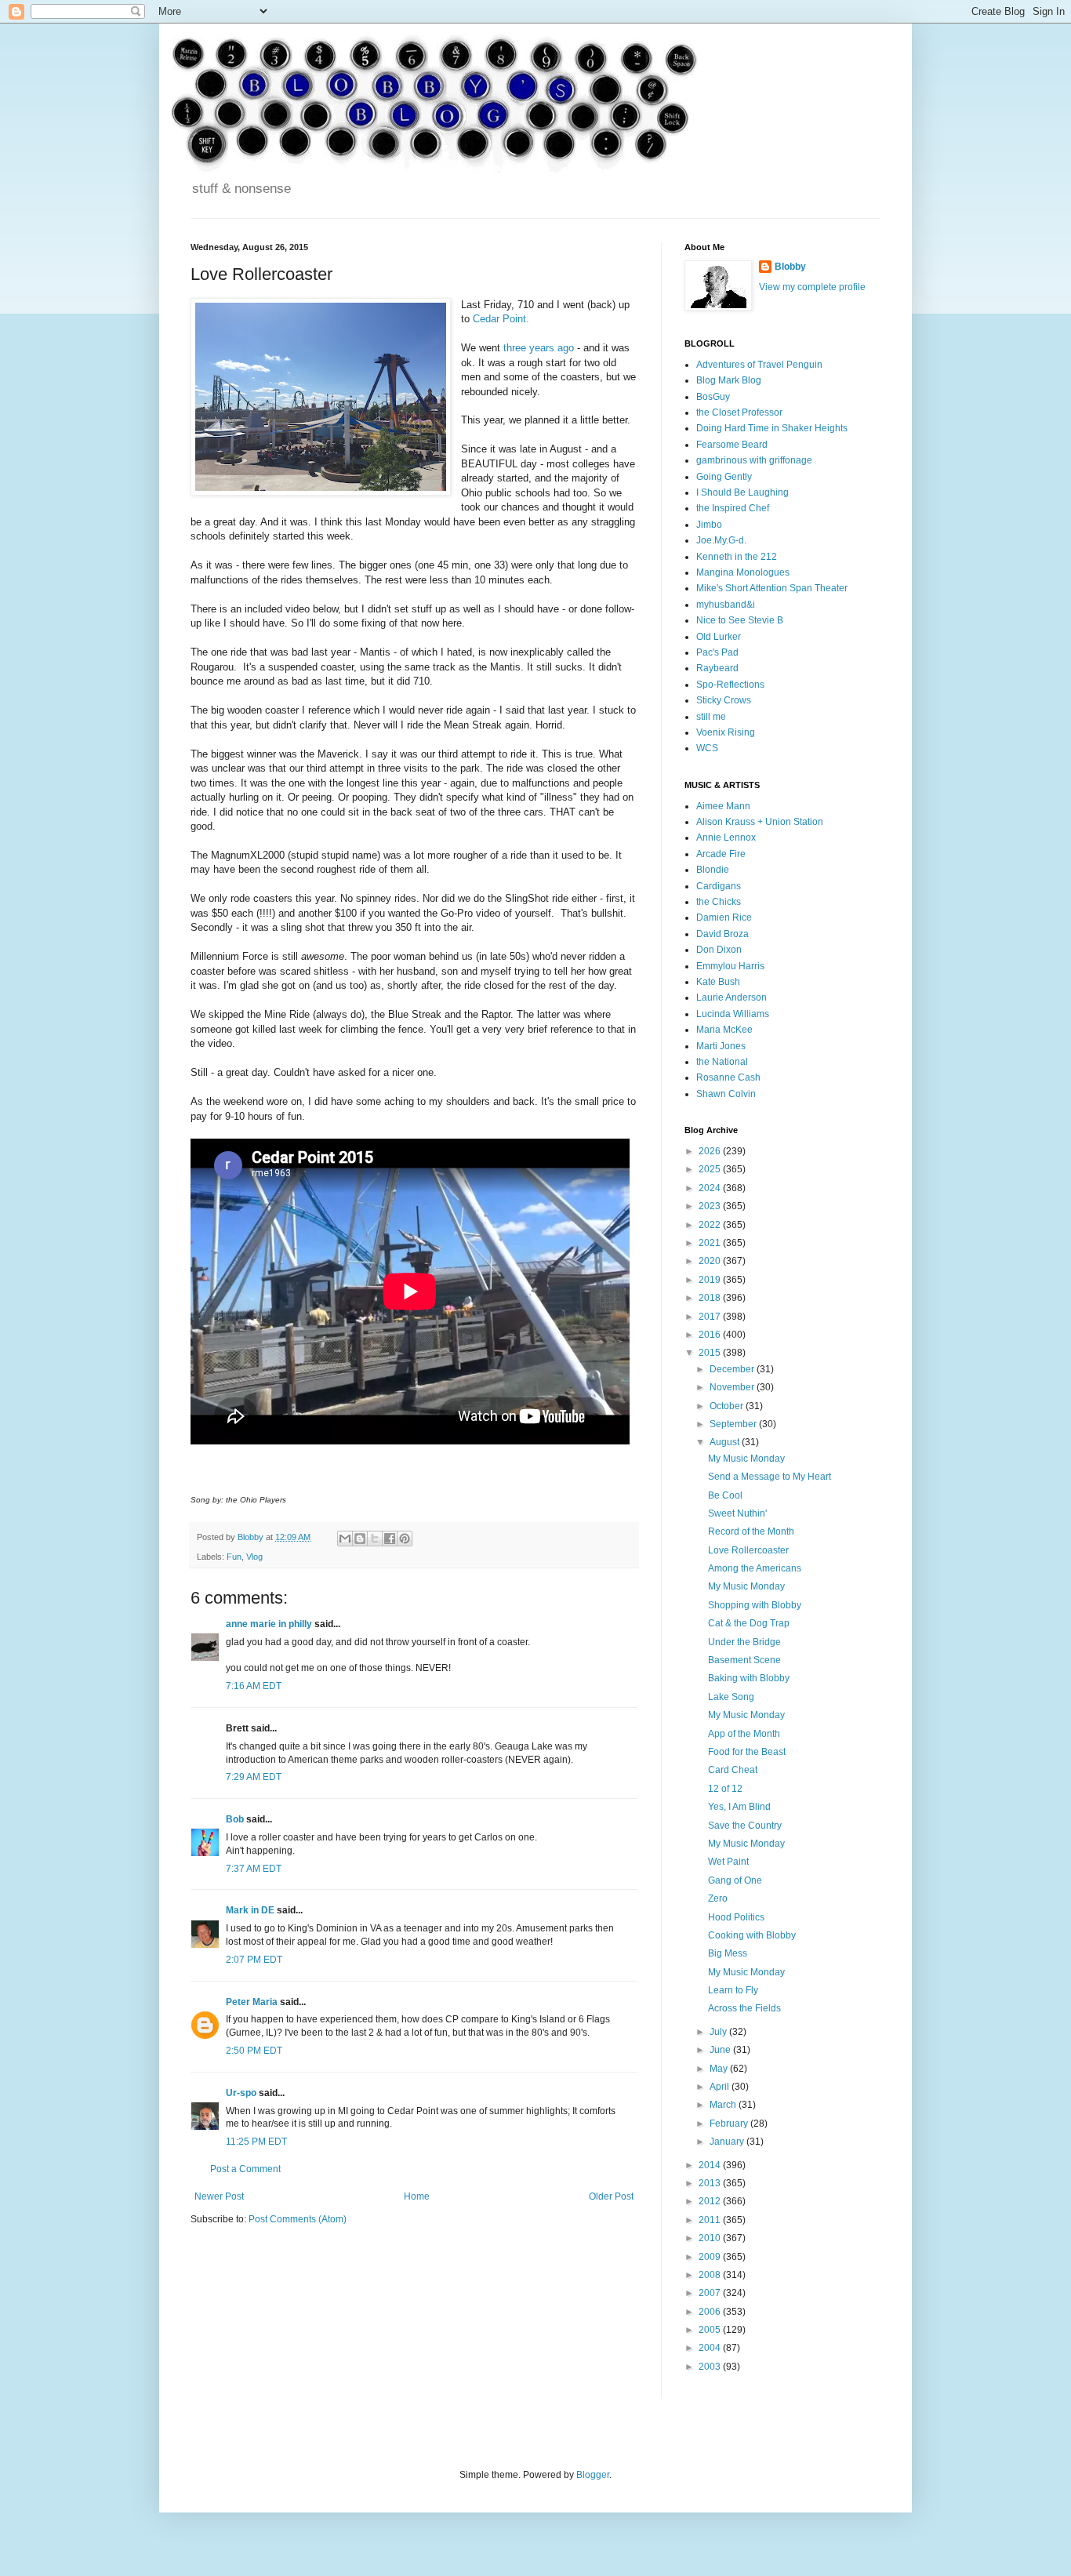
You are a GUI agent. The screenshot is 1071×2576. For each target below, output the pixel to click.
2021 (711, 1243)
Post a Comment (245, 2169)
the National (722, 1062)
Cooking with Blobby (752, 1935)
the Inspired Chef (733, 508)
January (728, 2142)
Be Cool (725, 1495)
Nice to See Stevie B (740, 620)
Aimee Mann (723, 806)
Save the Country (745, 1826)
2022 (711, 1225)
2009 (711, 2257)
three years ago (539, 348)
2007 (711, 2293)
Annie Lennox (726, 837)
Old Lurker (719, 637)
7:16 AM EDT (254, 1686)
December (733, 1369)
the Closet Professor (739, 412)
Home (417, 2196)
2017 (711, 1317)
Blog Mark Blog (729, 380)
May (720, 2069)
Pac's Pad (717, 652)
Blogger (593, 2475)
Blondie (713, 870)
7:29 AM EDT (254, 1777)
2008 (711, 2275)
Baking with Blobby (749, 1678)
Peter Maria (252, 2002)
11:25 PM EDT (256, 2142)
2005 (711, 2330)
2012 (711, 2201)
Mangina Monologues (743, 572)
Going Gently (724, 477)
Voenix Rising (726, 732)
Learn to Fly (733, 1990)
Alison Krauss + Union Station (760, 822)
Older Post (611, 2196)
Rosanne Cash (728, 1077)
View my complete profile (812, 287)
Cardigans (719, 886)
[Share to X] (375, 1539)
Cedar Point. (501, 319)
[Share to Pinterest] (405, 1539)
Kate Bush (718, 982)
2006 (711, 2312)
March (724, 2105)
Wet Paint (728, 1862)
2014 (711, 2165)
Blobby (790, 267)
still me (711, 717)
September (734, 1424)
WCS (707, 748)
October (728, 1406)
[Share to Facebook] (390, 1539)
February (730, 2124)
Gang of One (735, 1880)
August (726, 1442)
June (721, 2050)
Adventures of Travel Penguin (759, 365)
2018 (711, 1298)
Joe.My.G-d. (721, 540)
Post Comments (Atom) (298, 2219)
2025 (711, 1169)
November (733, 1387)
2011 (711, 2220)
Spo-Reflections (730, 685)
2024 (711, 1188)
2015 (711, 1353)
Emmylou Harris (730, 966)
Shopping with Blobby (755, 1605)
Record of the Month (751, 1531)
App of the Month (744, 1734)
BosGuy (713, 397)
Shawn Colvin (726, 1094)
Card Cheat (733, 1770)
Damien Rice (724, 917)
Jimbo (709, 525)
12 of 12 (725, 1789)
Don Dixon (719, 950)
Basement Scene (744, 1660)
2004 (711, 2348)
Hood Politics (736, 1917)
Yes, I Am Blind (739, 1807)
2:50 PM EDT (254, 2051)
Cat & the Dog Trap (749, 1623)
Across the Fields (744, 2008)
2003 (711, 2367)
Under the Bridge (744, 1642)
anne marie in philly (269, 1624)
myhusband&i (726, 605)
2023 (711, 1206)
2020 (711, 1261)
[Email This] (345, 1539)
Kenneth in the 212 (737, 557)
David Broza (722, 934)
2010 (711, 2238)
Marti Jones (721, 1046)
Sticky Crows (724, 700)
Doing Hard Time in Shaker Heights (772, 428)
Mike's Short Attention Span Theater (772, 588)
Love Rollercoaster (748, 1550)
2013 (711, 2183)
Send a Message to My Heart (770, 1477)
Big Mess (728, 1953)
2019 (711, 1280)
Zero (718, 1898)
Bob (235, 1819)
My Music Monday (746, 1459)
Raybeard (717, 668)
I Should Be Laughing (742, 492)
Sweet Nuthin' (737, 1513)
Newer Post (219, 2196)
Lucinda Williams (733, 1014)
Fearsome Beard (732, 445)
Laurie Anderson (732, 997)
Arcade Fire (721, 854)
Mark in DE (250, 1910)
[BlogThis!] (360, 1539)
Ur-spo (241, 2093)
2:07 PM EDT (254, 1960)
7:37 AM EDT (254, 1869)
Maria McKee (724, 1030)
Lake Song (731, 1697)
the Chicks (719, 902)
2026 (711, 1151)
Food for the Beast (747, 1752)
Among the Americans (755, 1568)
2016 (711, 1335)
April (721, 2087)
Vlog (254, 1557)
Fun (234, 1557)
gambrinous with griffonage (754, 460)
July (719, 2032)
